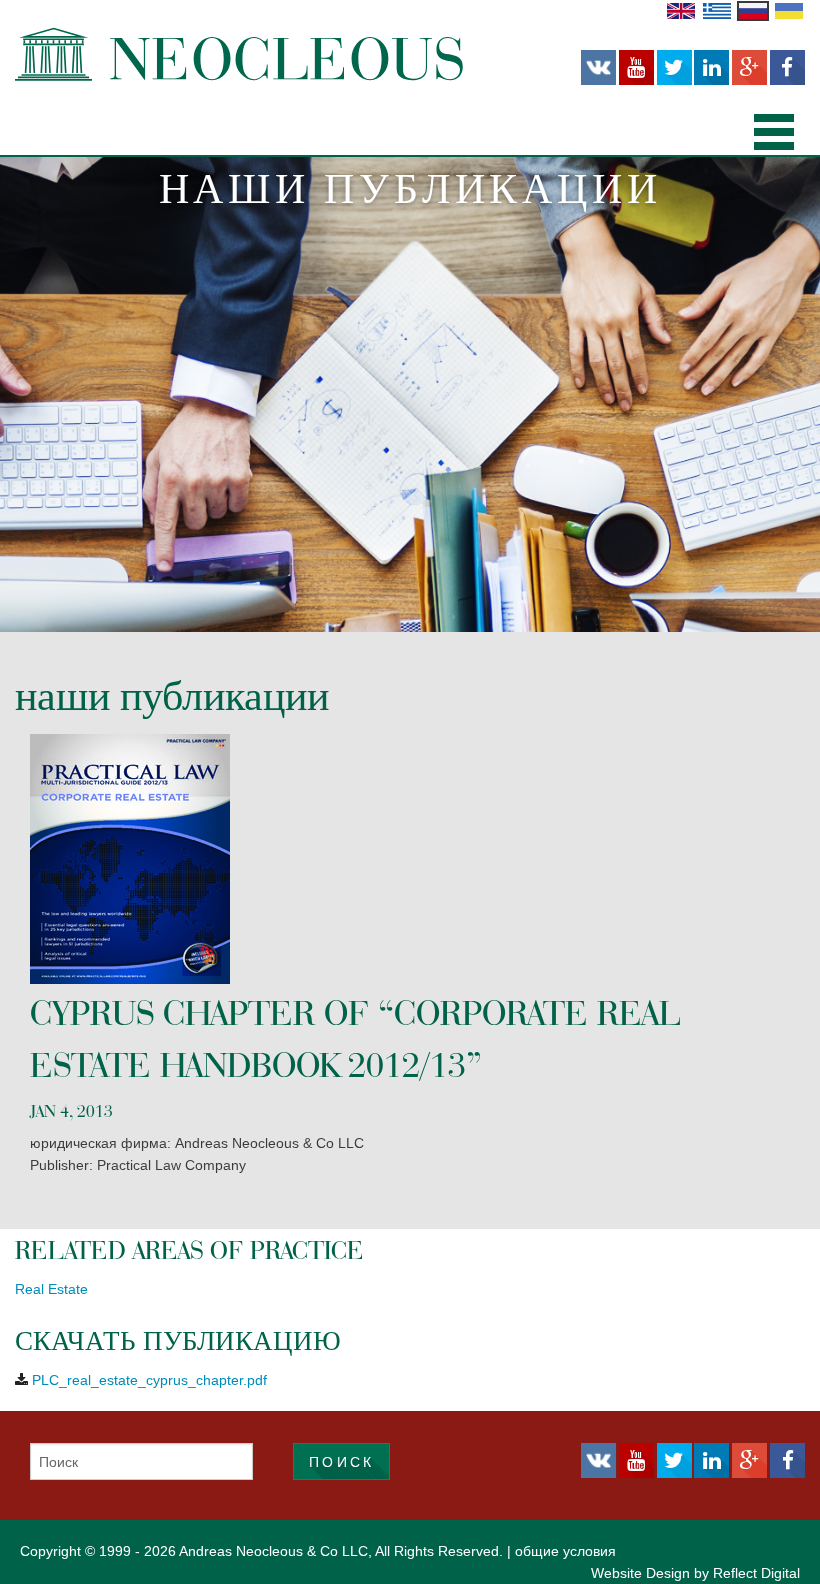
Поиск (341, 1462)
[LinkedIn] (711, 68)
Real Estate (51, 1289)
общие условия (565, 1551)
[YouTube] (636, 68)
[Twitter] (674, 68)
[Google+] (749, 68)
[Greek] (717, 10)
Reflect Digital (756, 1573)
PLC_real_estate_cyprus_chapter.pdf (149, 1380)
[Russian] (753, 10)
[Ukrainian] (789, 10)
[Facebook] (787, 68)
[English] (681, 10)
